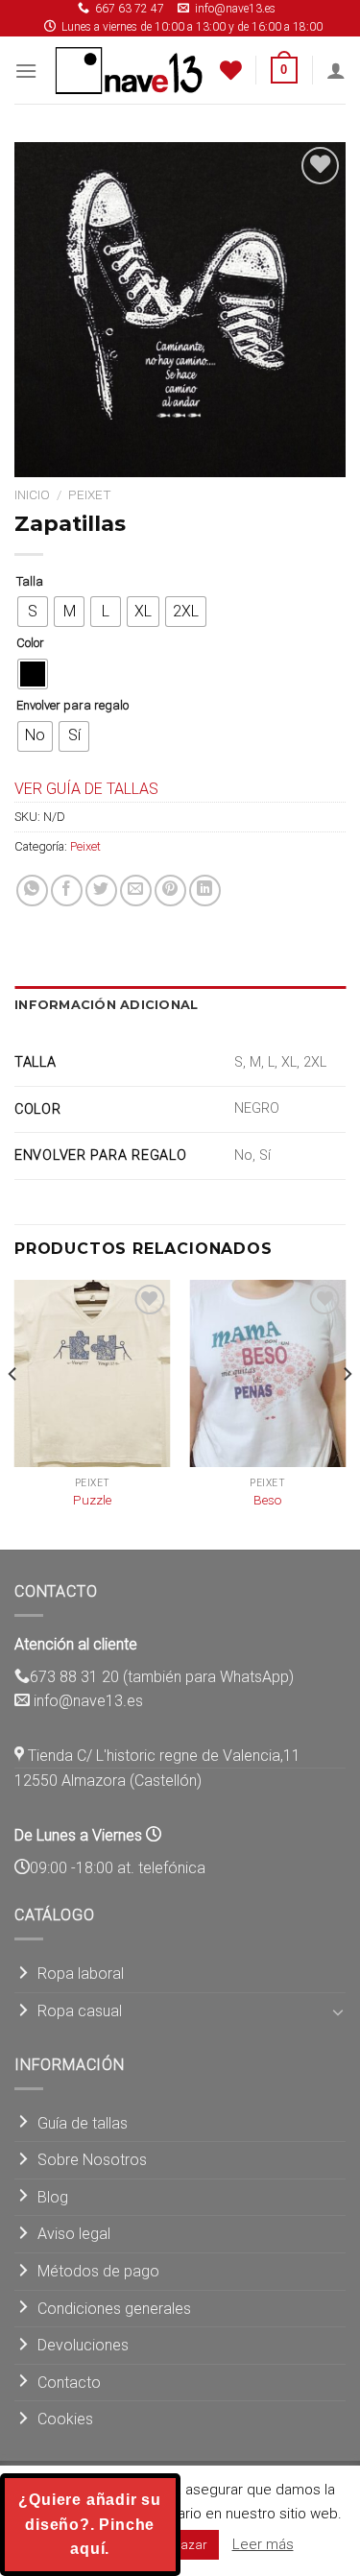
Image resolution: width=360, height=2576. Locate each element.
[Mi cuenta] (336, 70)
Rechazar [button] (181, 2545)
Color (30, 643)
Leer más (263, 2544)
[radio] (33, 612)
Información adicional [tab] (106, 1005)
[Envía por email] (136, 891)
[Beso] (267, 1373)
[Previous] (13, 1413)
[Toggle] (338, 2011)
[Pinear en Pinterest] (170, 891)
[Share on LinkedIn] (205, 891)
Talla (30, 582)
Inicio (32, 494)
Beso (268, 1500)
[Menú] (26, 71)
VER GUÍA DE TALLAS (86, 789)
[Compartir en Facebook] (67, 891)
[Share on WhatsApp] (32, 891)
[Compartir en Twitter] (101, 891)
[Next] (347, 1413)
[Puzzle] (93, 1373)
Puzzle (92, 1500)
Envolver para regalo (72, 706)
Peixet (90, 494)
